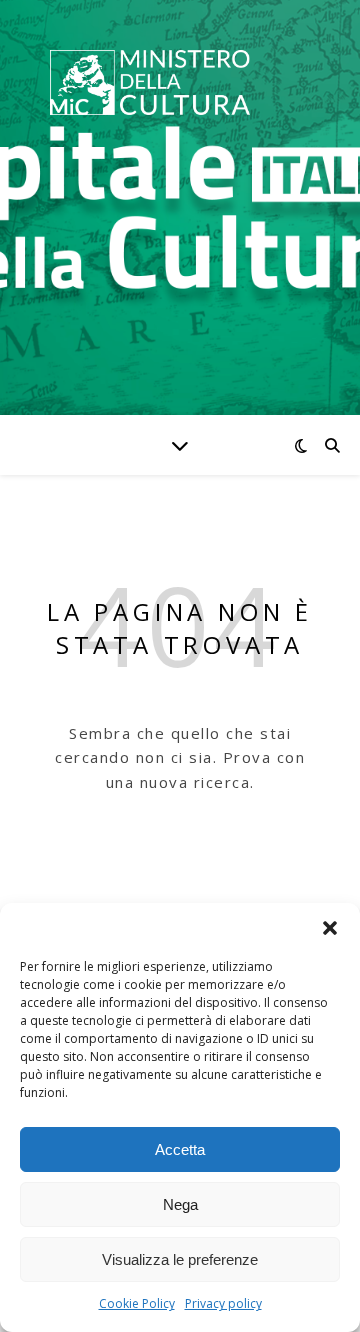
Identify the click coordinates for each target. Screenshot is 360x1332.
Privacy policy (223, 1303)
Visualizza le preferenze (180, 1259)
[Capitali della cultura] (150, 82)
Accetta (180, 1149)
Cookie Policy (137, 1303)
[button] (330, 928)
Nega (180, 1204)
